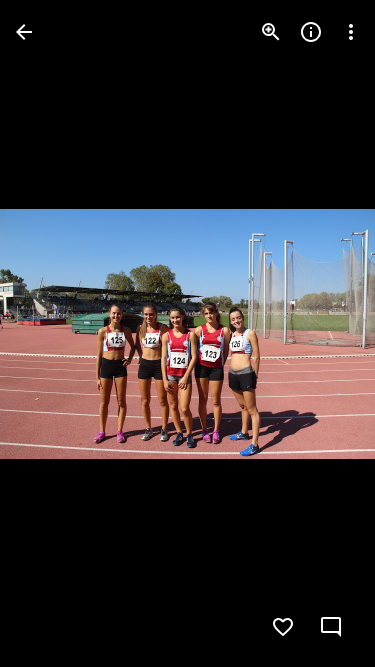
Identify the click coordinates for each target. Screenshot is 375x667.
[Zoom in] (271, 32)
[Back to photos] (24, 32)
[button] (319, 334)
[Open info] (311, 32)
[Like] (283, 627)
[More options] (351, 32)
